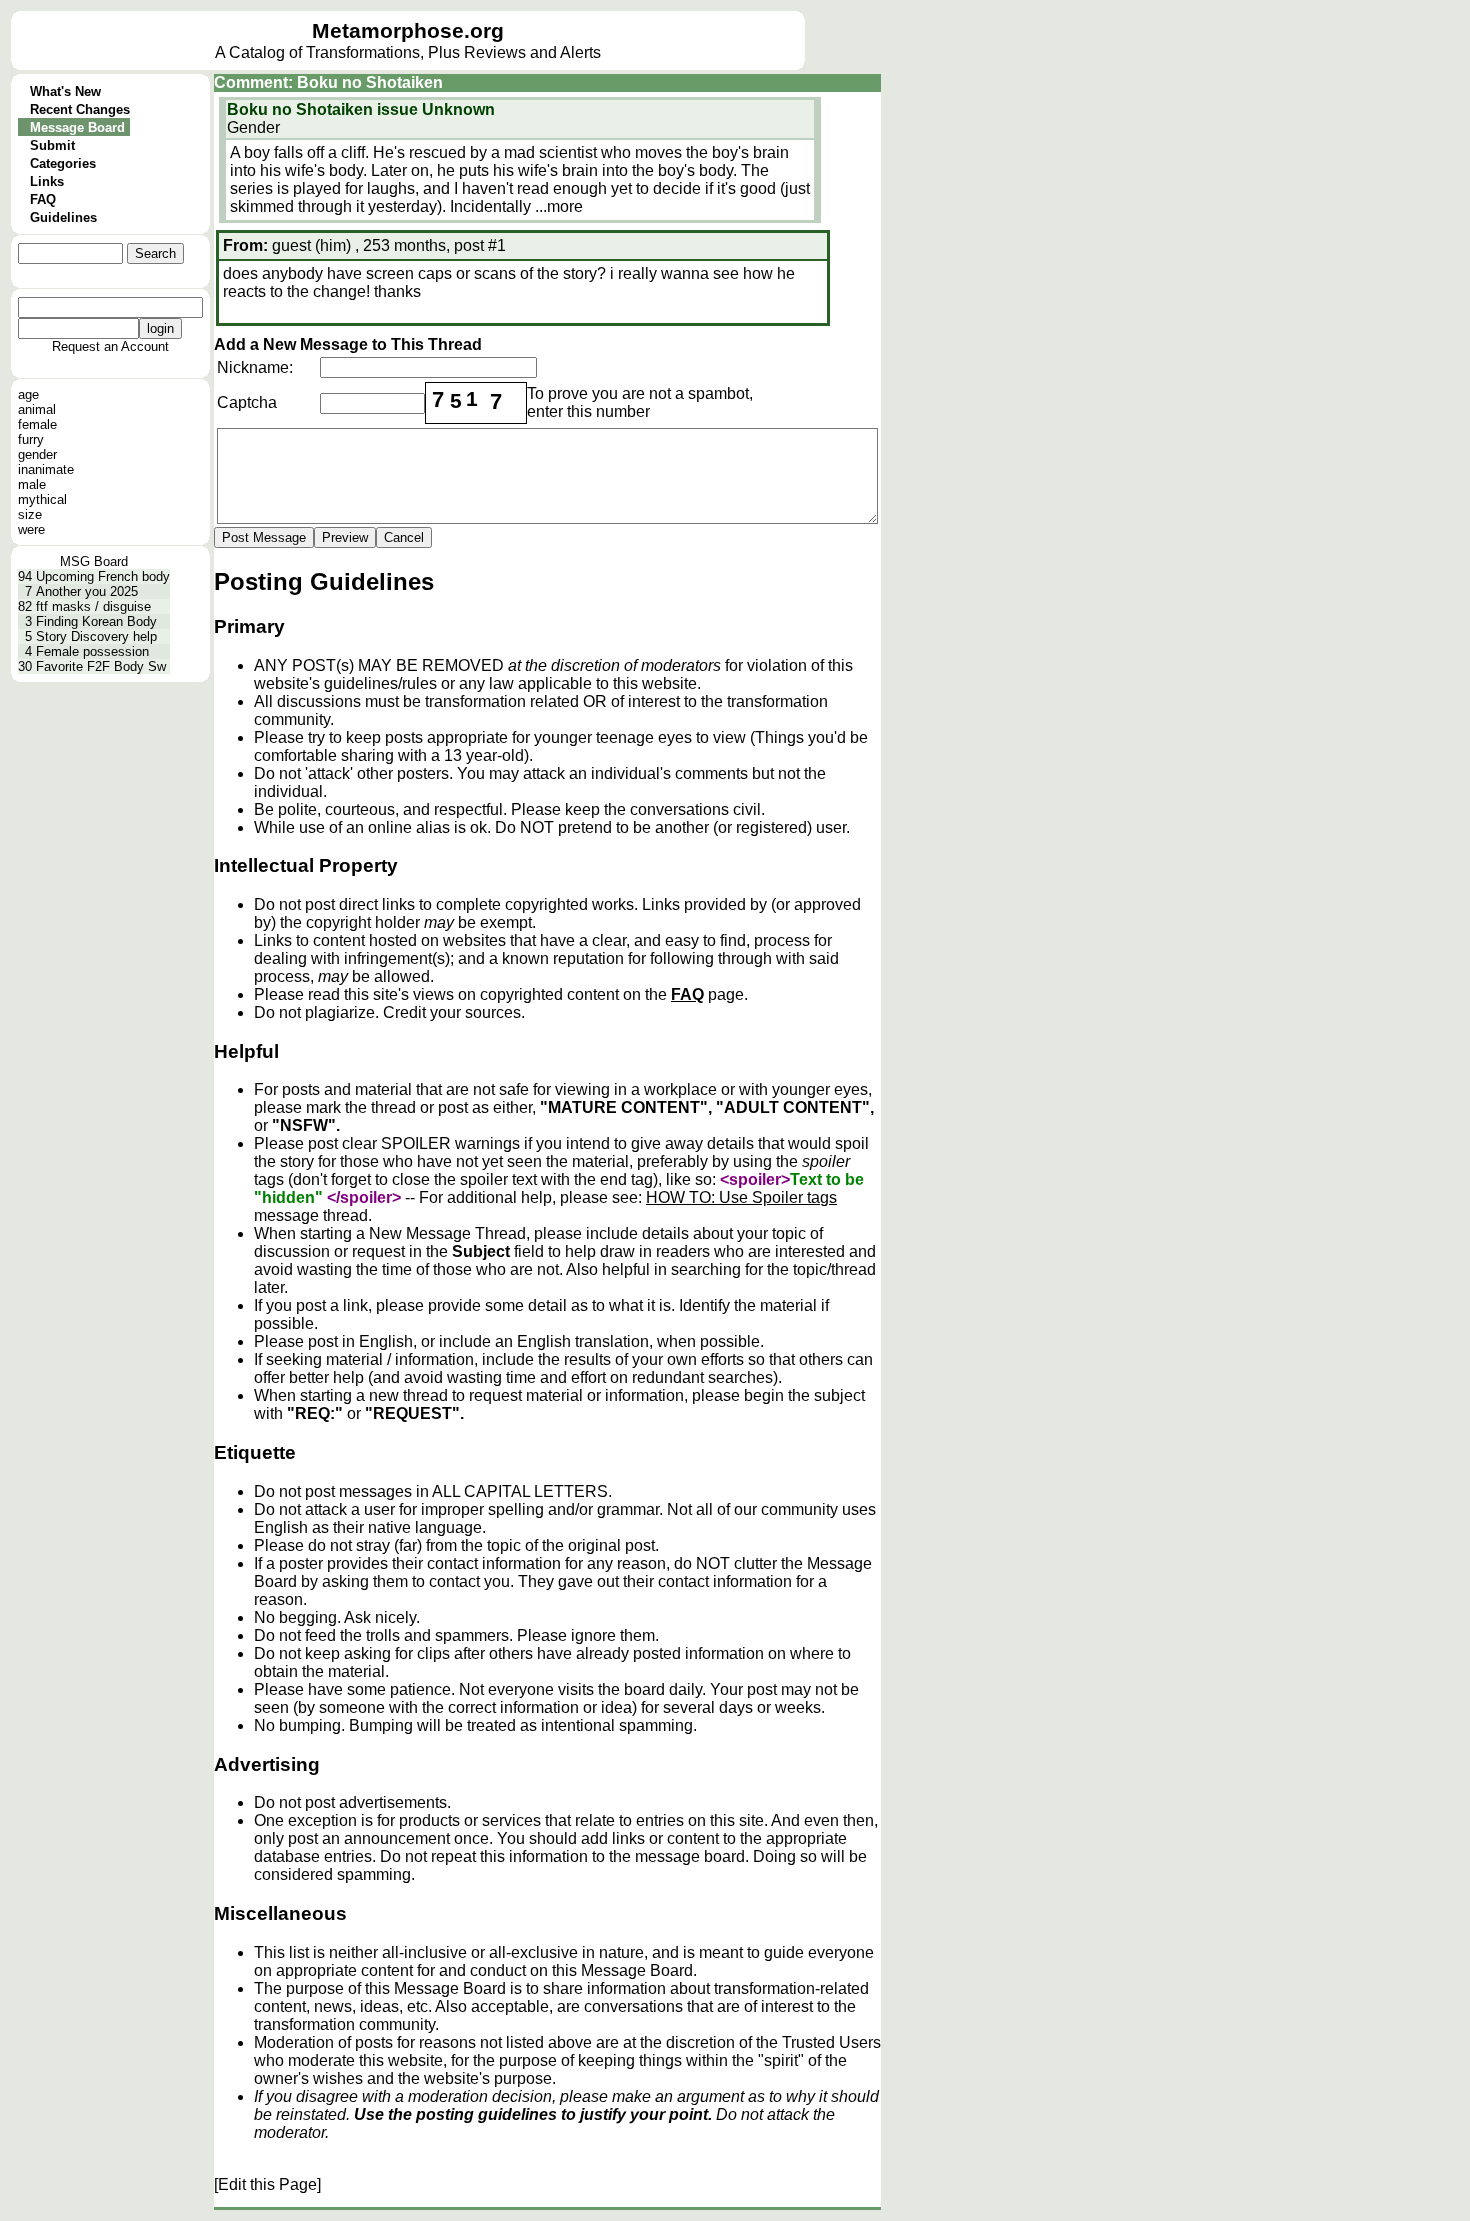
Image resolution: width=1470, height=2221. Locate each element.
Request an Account (110, 346)
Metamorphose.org (408, 31)
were (31, 529)
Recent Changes (80, 109)
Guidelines (63, 217)
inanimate (46, 469)
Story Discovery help (96, 636)
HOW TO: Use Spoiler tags (741, 1197)
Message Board (77, 127)
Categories (63, 163)
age (28, 394)
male (32, 484)
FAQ (43, 199)
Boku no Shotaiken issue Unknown (361, 109)
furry (31, 439)
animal (37, 409)
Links (47, 181)
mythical (42, 499)
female (37, 424)
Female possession (92, 651)
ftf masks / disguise (93, 606)
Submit (52, 145)
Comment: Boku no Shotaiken (328, 82)
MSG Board (94, 561)
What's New (65, 91)
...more (559, 206)
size (30, 514)
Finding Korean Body (96, 621)
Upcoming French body (103, 576)
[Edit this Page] (267, 2184)
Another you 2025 (87, 591)
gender (37, 454)
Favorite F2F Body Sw (101, 666)
